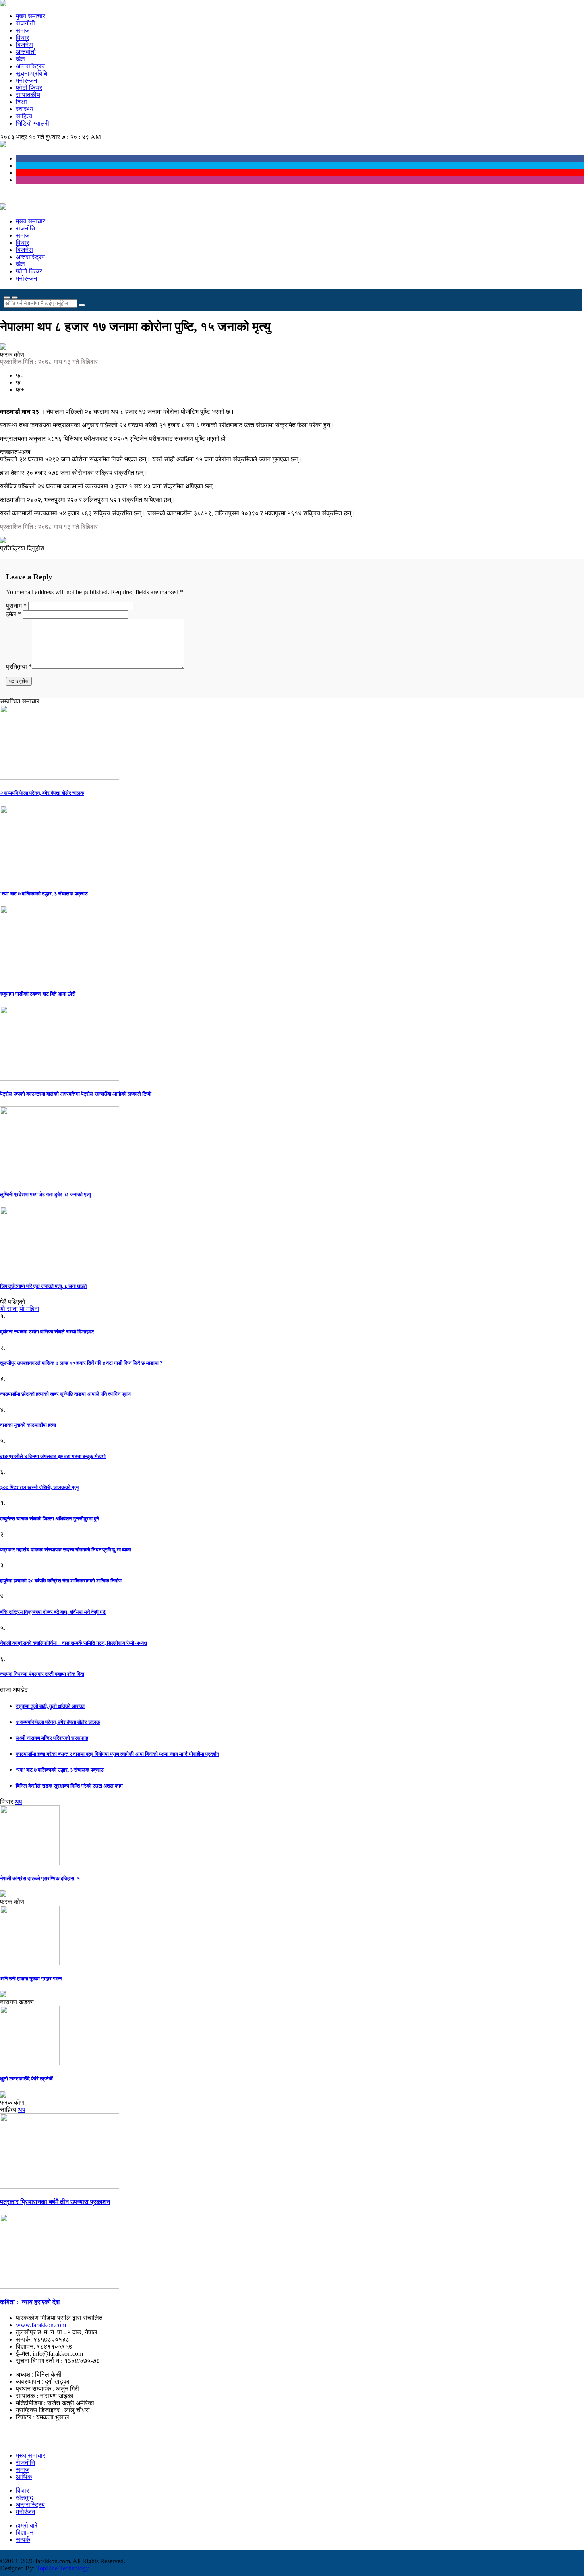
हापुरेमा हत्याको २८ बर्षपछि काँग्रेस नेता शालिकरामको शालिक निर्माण (61, 1581)
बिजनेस (24, 45)
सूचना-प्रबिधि (32, 73)
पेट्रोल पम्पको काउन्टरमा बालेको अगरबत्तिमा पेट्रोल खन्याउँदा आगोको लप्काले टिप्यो (76, 1094)
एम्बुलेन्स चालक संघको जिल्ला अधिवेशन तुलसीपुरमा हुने (49, 1519)
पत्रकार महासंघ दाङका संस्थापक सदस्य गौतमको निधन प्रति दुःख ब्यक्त (66, 1550)
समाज (23, 30)
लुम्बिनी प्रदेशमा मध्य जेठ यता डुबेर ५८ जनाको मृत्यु (45, 1194)
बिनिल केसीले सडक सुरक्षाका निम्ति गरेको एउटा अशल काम (69, 1786)
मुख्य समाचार (31, 16)
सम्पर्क (23, 2540)
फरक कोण (12, 355)
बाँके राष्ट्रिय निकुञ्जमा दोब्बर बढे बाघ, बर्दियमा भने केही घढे (53, 1612)
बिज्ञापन (25, 2532)
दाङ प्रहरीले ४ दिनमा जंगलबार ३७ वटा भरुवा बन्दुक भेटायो (53, 1456)
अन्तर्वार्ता (26, 52)
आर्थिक (24, 2477)
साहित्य (24, 116)
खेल (20, 59)
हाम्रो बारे (27, 2525)
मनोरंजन (25, 2512)
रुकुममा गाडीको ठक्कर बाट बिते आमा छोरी (38, 994)
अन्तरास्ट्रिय (30, 66)
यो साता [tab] (9, 1309)
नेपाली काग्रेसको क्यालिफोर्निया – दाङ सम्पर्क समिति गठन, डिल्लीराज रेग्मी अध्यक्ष (73, 1643)
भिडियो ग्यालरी (33, 123)
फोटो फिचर (29, 88)
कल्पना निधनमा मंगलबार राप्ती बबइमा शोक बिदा (42, 1674)
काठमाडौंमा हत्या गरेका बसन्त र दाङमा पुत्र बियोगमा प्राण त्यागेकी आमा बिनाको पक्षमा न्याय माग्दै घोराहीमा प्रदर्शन (117, 1754)
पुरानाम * (17, 606)
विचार (22, 38)
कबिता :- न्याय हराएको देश (30, 2302)
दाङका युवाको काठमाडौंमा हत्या (28, 1425)
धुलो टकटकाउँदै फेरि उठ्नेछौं (26, 2079)
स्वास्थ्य (25, 109)
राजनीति (25, 228)
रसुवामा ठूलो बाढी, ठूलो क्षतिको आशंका (50, 1706)
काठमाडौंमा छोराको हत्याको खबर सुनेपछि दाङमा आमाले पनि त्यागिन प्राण (65, 1394)
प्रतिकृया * (19, 667)
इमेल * (14, 614)
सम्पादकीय (28, 95)
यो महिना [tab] (29, 1309)
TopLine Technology (63, 2568)
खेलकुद (24, 2498)
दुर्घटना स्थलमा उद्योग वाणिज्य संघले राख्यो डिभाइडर (47, 1332)
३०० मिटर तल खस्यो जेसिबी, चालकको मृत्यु (39, 1487)
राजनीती (25, 23)
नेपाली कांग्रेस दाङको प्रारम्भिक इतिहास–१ (40, 1878)
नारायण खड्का (17, 2002)
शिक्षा (21, 102)
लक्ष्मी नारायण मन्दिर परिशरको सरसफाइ (52, 1738)
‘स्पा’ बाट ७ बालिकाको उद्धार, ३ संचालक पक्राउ (44, 894)
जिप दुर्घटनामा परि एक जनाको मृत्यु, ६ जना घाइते (43, 1286)
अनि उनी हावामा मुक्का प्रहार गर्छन (31, 1978)
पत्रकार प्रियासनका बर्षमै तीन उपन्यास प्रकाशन (55, 2202)
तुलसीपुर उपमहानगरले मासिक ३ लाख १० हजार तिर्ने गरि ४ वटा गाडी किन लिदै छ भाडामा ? (81, 1363)
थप (18, 1802)
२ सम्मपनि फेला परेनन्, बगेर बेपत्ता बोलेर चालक (42, 793)
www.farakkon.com (41, 2325)
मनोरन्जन (26, 80)
